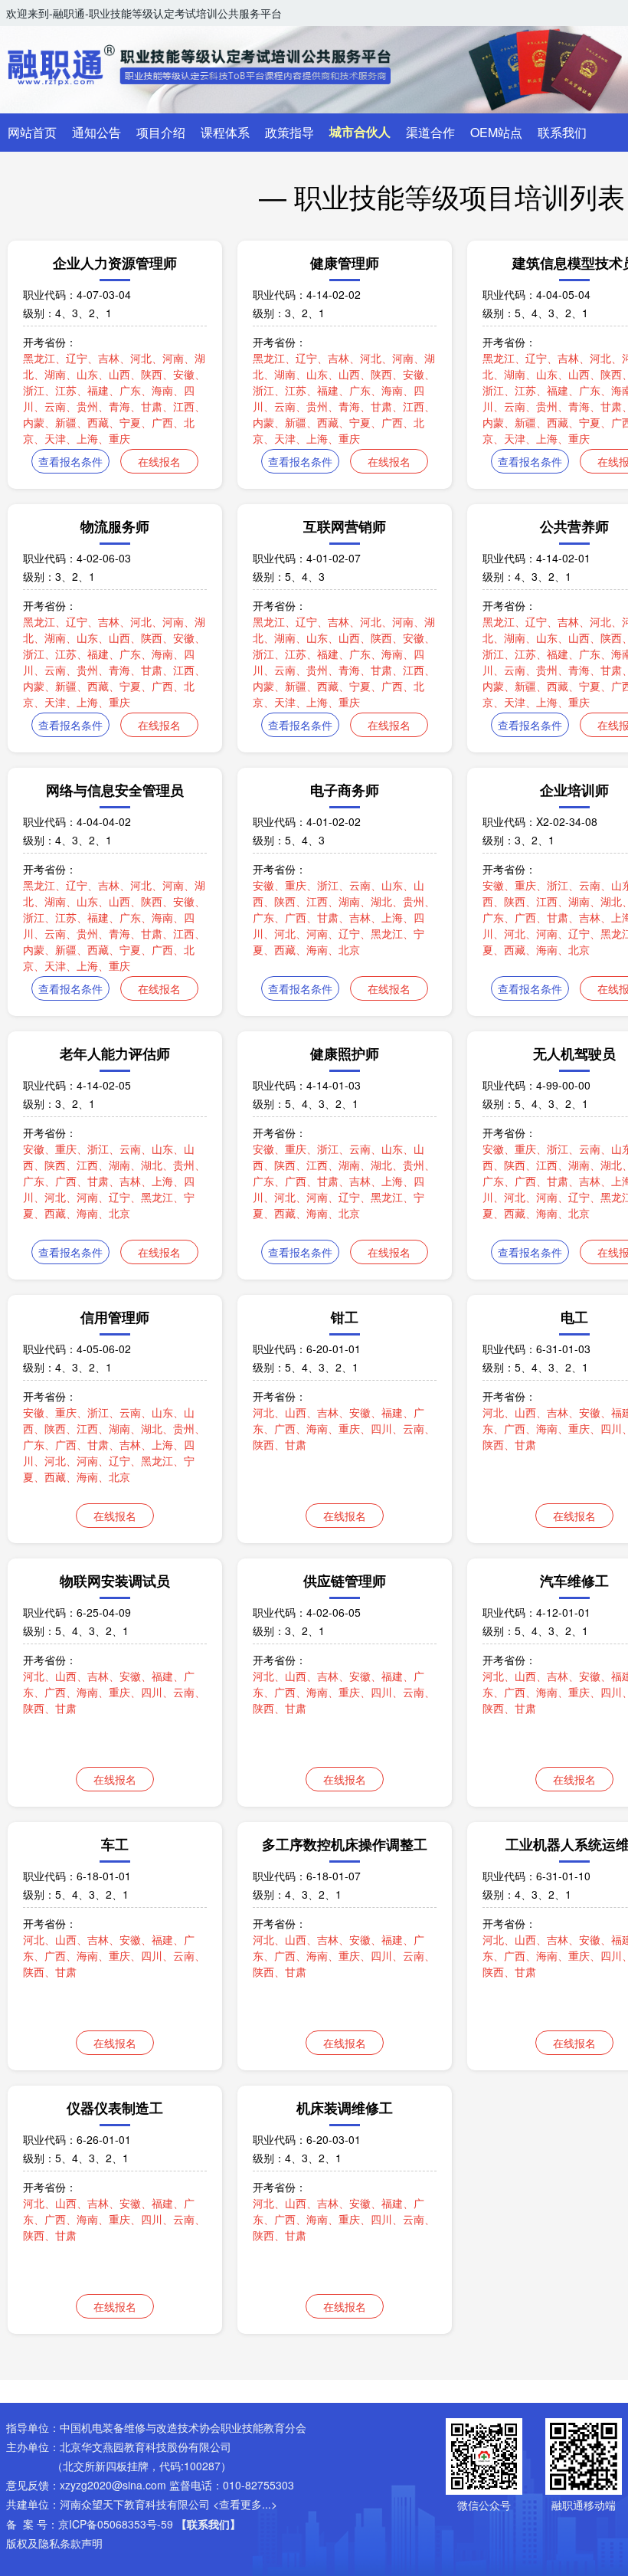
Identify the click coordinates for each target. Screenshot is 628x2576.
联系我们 (562, 132)
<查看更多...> (245, 2504)
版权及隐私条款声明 (54, 2543)
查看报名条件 (70, 461)
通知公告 (96, 132)
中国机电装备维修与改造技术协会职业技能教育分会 (183, 2427)
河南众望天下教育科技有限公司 (135, 2504)
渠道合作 (430, 132)
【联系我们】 (208, 2524)
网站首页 (32, 132)
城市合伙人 (360, 132)
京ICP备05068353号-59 (116, 2524)
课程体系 (225, 132)
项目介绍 (161, 132)
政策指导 (289, 132)
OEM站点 (496, 132)
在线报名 (159, 461)
